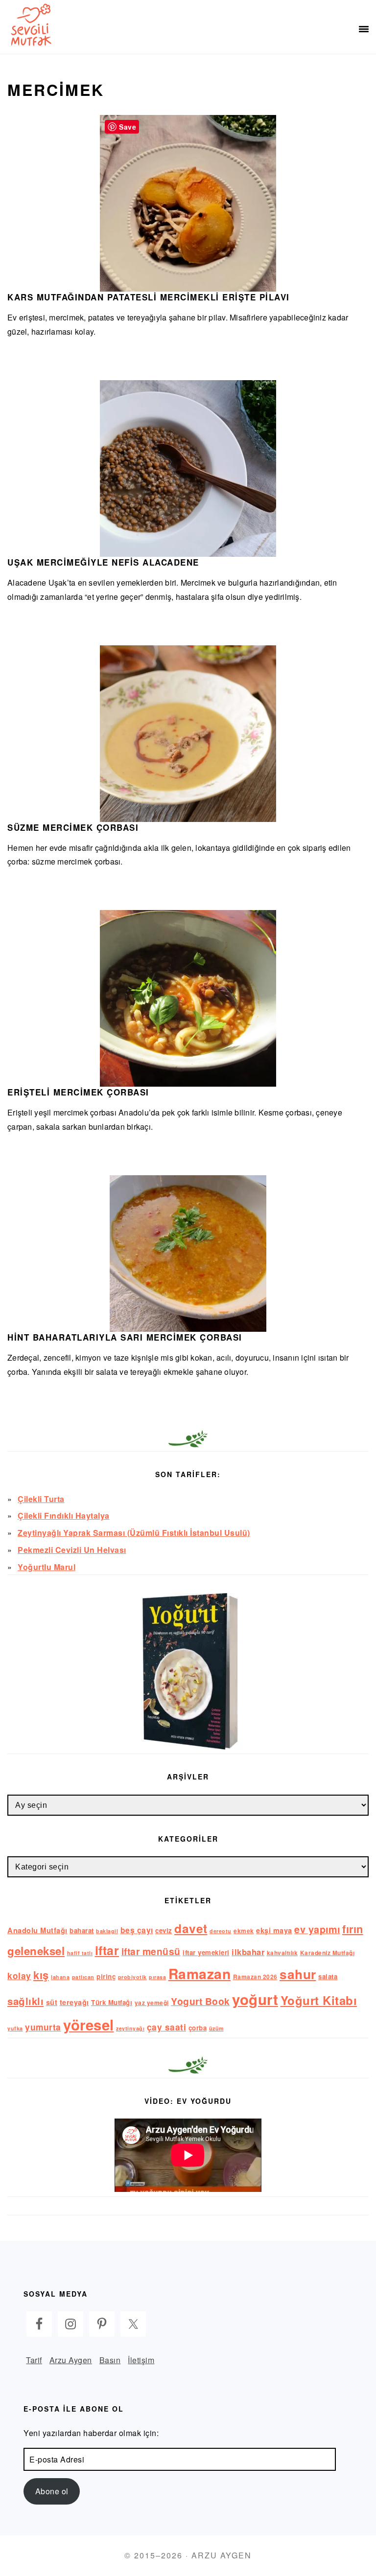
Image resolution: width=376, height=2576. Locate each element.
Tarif (34, 2360)
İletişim (141, 2360)
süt (52, 2002)
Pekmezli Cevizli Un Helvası (72, 1550)
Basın (110, 2360)
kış (41, 1975)
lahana (60, 1977)
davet (191, 1928)
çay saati (167, 2027)
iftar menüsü (151, 1951)
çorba (198, 2028)
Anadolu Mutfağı (37, 1930)
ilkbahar (248, 1952)
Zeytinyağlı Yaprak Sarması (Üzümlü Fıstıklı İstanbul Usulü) (134, 1533)
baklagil (107, 1931)
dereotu (221, 1931)
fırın (353, 1929)
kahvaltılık (282, 1953)
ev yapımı (317, 1929)
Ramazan (200, 1973)
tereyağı (74, 2002)
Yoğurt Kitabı (319, 2000)
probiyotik (132, 1977)
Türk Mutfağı (112, 2002)
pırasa (157, 1977)
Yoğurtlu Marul (47, 1567)
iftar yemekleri (206, 1952)
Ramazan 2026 (255, 1977)
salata (328, 1976)
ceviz (164, 1930)
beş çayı (137, 1930)
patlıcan (83, 1977)
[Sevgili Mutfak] (29, 24)
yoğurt (255, 1999)
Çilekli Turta (41, 1499)
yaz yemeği (152, 2003)
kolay (19, 1975)
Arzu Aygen (71, 2360)
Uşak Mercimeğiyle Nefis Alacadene (103, 562)
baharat (82, 1930)
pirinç (106, 1976)
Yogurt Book (200, 2001)
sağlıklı (25, 2001)
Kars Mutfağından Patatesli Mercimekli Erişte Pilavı (149, 297)
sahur (298, 1974)
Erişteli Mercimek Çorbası (78, 1092)
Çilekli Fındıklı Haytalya (64, 1516)
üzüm (216, 2028)
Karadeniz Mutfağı (328, 1953)
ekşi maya (274, 1930)
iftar (107, 1950)
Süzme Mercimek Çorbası (73, 827)
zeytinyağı (130, 2028)
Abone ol (52, 2491)
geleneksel (36, 1951)
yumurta (43, 2027)
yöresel (89, 2025)
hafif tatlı (80, 1953)
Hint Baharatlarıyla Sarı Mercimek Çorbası (125, 1337)
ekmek (244, 1931)
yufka (15, 2028)
